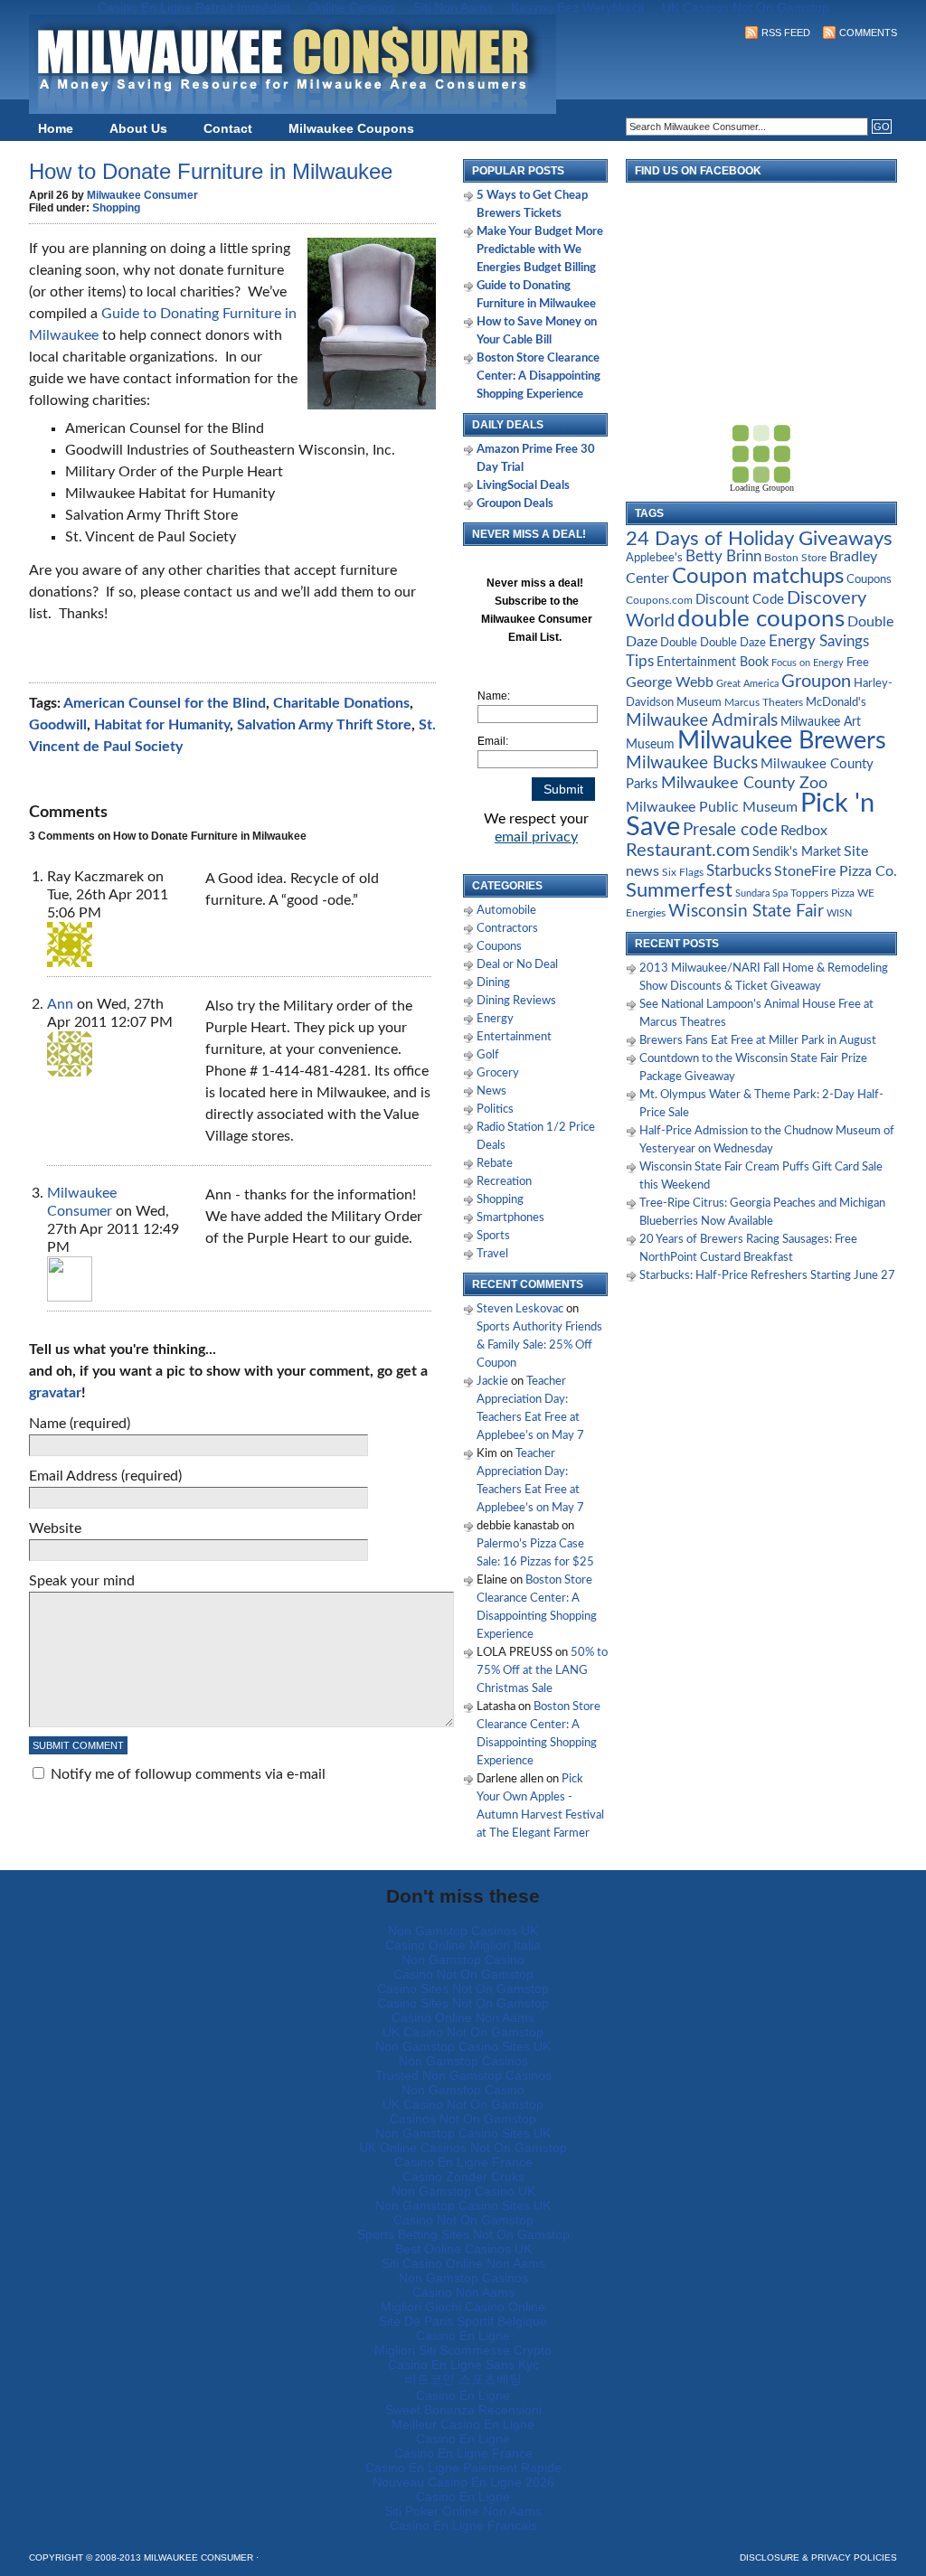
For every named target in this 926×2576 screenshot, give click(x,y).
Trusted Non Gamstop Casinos (463, 2075)
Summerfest (679, 891)
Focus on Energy (808, 663)
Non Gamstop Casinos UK (463, 1931)
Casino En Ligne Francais (463, 2525)
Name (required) (80, 1424)
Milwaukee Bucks (692, 763)
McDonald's (836, 703)
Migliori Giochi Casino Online (463, 2307)
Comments (868, 33)
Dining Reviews (516, 1001)
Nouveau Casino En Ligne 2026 (463, 2482)
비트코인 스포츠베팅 (463, 2379)
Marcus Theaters (764, 703)
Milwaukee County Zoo (744, 783)
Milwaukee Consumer (142, 195)
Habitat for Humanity (162, 725)
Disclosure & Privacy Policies (818, 2557)
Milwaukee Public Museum (712, 807)
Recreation (504, 1182)
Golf (488, 1055)
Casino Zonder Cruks (463, 2176)
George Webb (670, 682)
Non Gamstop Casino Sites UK (463, 2046)
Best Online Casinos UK (463, 2249)
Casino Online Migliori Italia (463, 1945)
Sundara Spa (761, 893)
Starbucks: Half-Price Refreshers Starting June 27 (767, 1276)
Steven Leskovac (520, 1309)
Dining (493, 983)
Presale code (730, 830)
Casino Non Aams (463, 2292)
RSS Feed (786, 33)
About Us (138, 128)
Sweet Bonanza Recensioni (463, 2410)
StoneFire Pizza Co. (836, 871)
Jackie (492, 1382)
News (491, 1091)
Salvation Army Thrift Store (324, 725)
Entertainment (514, 1037)
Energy (495, 1019)
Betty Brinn (723, 556)
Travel (492, 1254)
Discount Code (740, 600)
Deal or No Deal (517, 965)
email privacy (536, 837)
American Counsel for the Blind (165, 703)
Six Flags (683, 873)
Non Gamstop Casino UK (463, 2191)
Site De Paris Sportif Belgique (463, 2321)
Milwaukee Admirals (702, 721)
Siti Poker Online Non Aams (463, 2511)
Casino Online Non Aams (463, 2017)
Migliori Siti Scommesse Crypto (463, 2350)
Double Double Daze (713, 643)
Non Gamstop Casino (463, 1960)
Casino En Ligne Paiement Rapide (463, 2468)
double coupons (761, 619)
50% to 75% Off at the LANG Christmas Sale (542, 1671)
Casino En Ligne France (463, 2162)
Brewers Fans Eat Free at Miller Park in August (758, 1041)
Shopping (116, 208)
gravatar (55, 1393)
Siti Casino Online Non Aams (463, 2263)
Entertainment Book (713, 663)
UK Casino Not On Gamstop (463, 2032)
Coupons (499, 947)
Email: (493, 741)
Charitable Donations (341, 703)
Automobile (506, 911)
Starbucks (739, 871)
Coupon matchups (758, 576)
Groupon (816, 682)
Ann (60, 1004)
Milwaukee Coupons (351, 128)
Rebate (495, 1164)
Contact (228, 128)
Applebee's (654, 558)
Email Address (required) (105, 1476)
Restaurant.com (688, 851)
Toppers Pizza (822, 893)
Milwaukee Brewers (782, 741)
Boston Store (795, 558)
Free (858, 663)
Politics (495, 1109)
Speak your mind (82, 1581)
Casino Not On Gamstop (463, 1974)
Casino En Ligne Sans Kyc (463, 2364)
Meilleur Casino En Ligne (463, 2424)
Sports (493, 1236)
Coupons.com (659, 600)
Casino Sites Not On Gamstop (463, 1988)
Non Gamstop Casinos (463, 2061)
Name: (494, 696)
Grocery (498, 1073)
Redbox (804, 831)
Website (55, 1528)
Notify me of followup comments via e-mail (188, 1774)
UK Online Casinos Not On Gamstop (463, 2148)
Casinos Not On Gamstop (463, 2119)
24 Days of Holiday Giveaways (759, 539)
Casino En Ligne (463, 2336)
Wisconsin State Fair (746, 912)
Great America (747, 684)
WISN (839, 913)
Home (56, 128)
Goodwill (58, 725)
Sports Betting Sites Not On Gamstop (463, 2234)
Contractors (507, 929)
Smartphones (510, 1218)
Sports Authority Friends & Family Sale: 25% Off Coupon (539, 1345)
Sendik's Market (797, 852)
